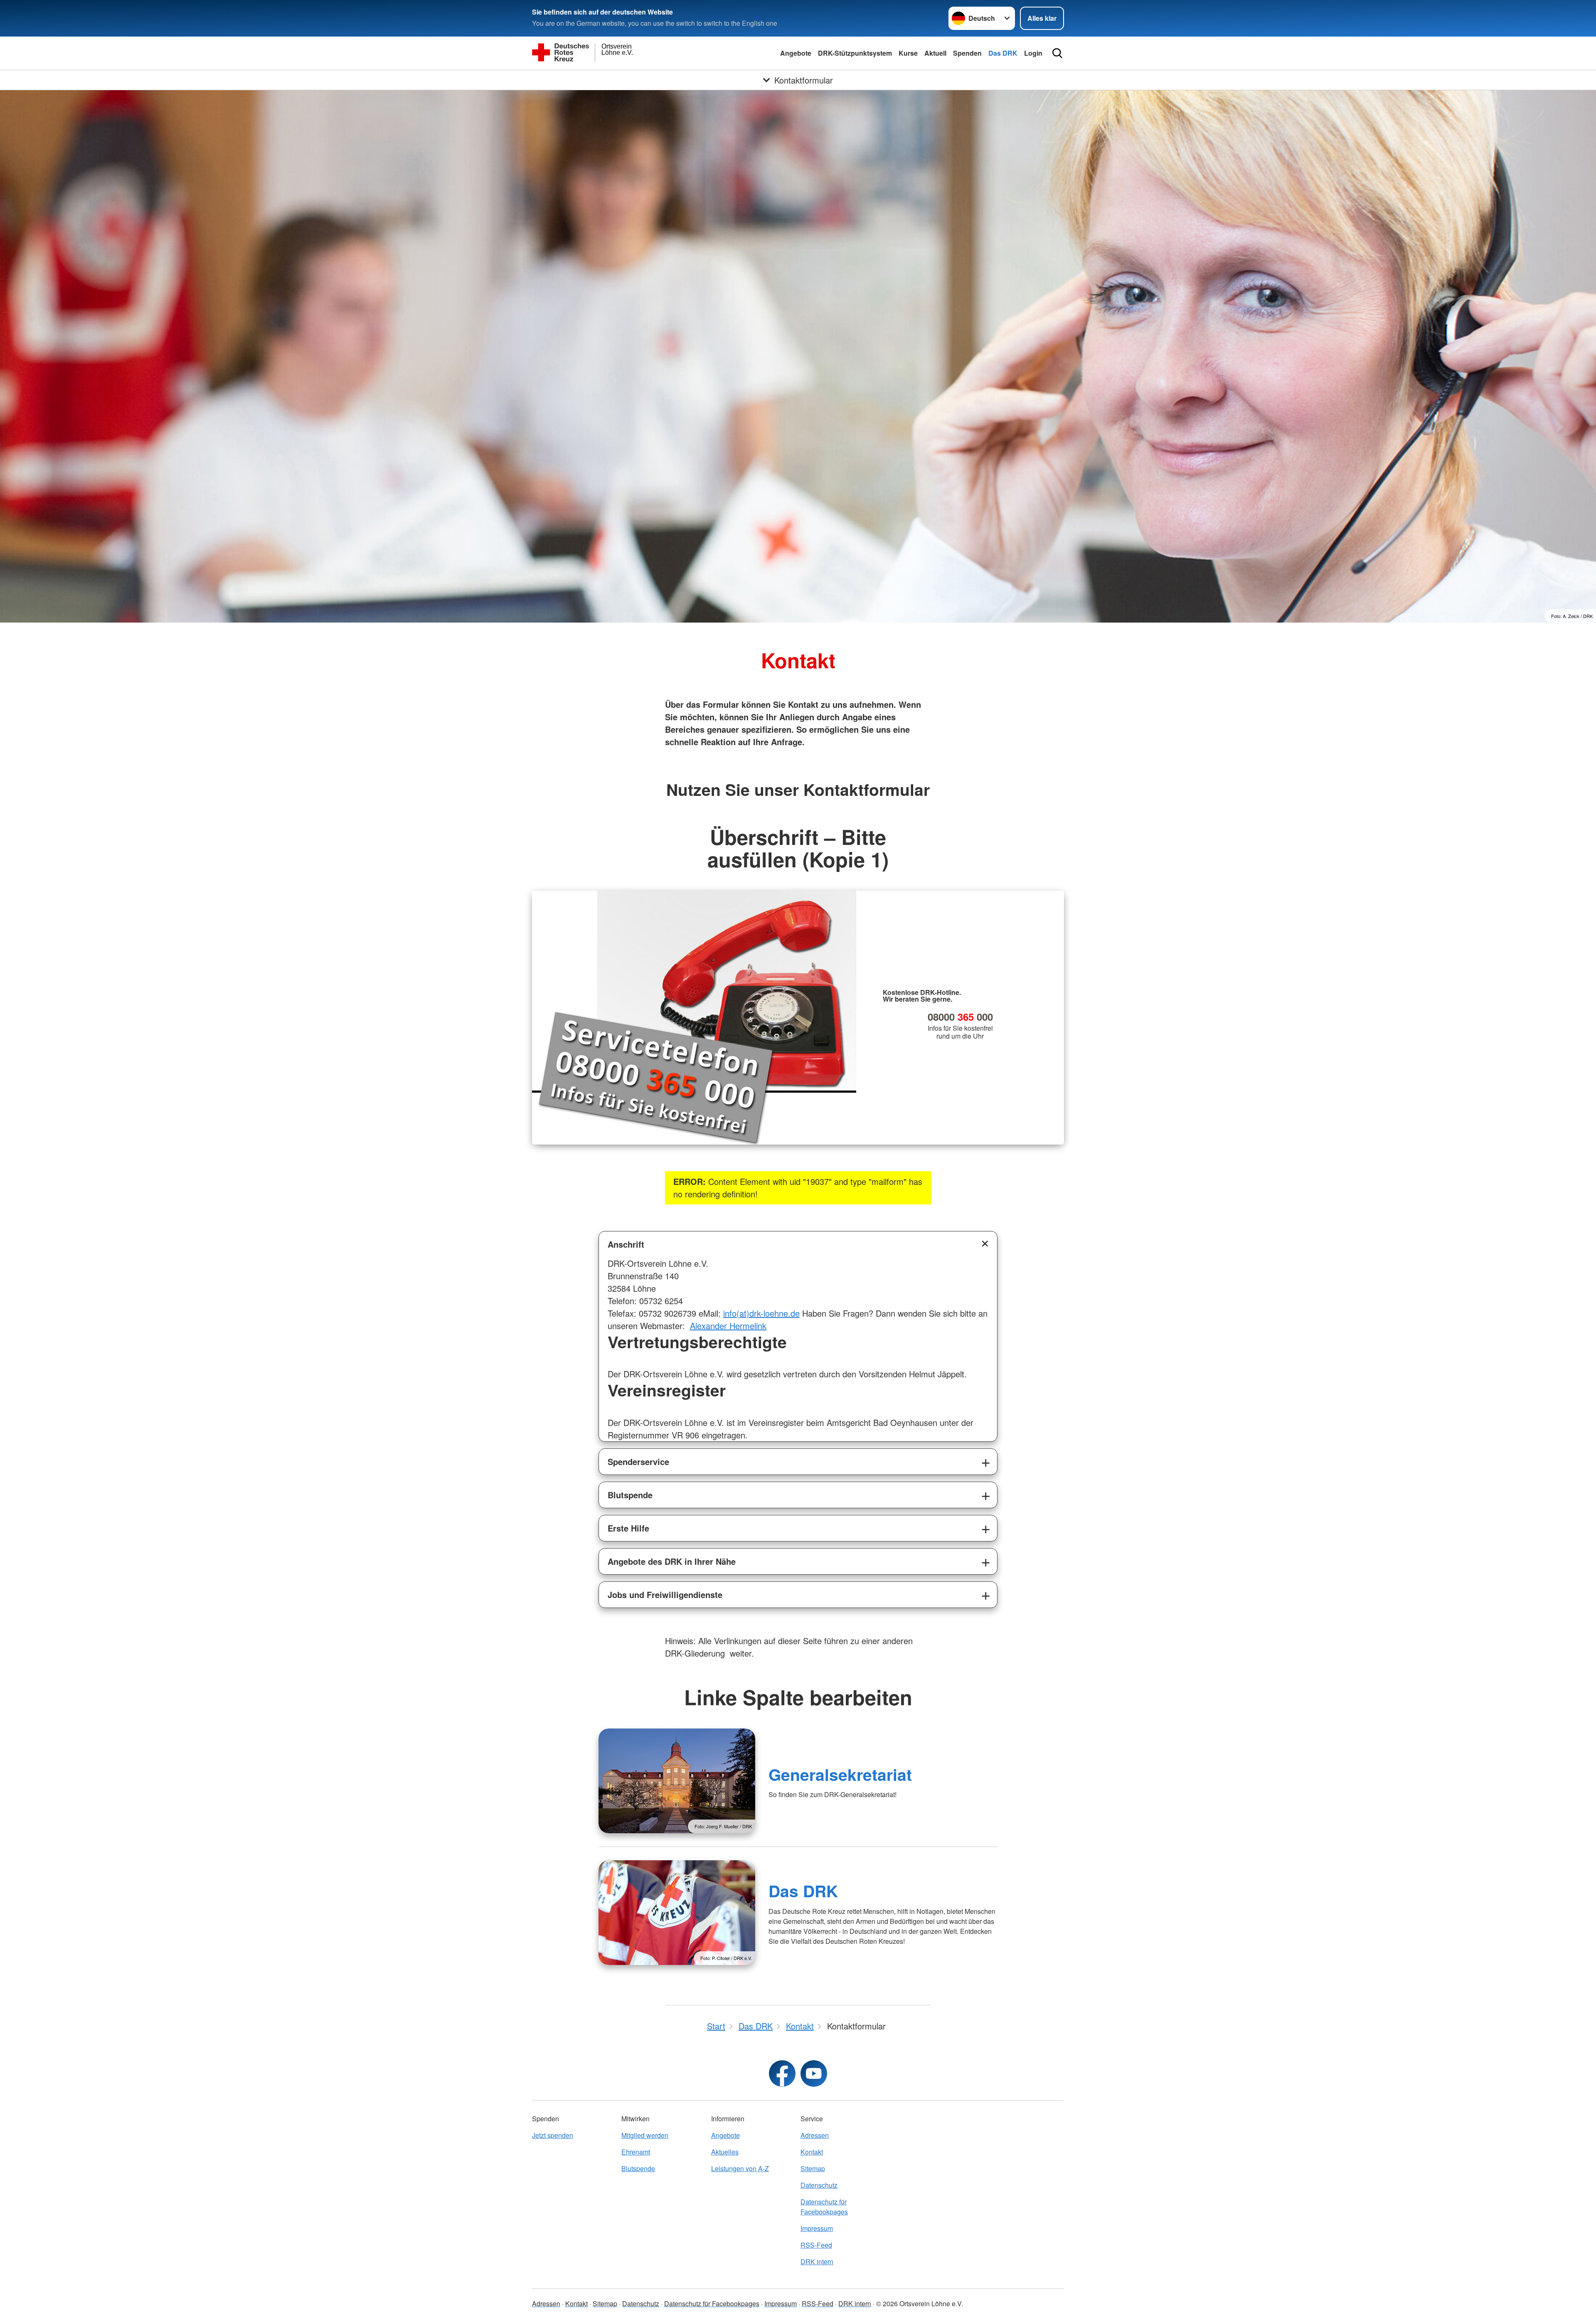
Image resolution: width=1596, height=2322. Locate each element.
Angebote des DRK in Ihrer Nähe (672, 1561)
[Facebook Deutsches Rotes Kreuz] (782, 2073)
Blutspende (630, 1495)
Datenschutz (819, 2185)
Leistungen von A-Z (740, 2168)
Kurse (908, 53)
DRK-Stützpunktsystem (855, 53)
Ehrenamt (636, 2152)
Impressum (817, 2228)
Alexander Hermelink (728, 1326)
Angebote (796, 53)
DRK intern (817, 2262)
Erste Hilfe (628, 1528)
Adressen (815, 2135)
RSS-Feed (816, 2245)
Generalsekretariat (840, 1774)
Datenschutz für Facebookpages (824, 2207)
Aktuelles (725, 2152)
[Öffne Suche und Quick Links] (1057, 53)
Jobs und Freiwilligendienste (665, 1594)
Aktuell (935, 53)
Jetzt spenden (553, 2135)
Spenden (967, 53)
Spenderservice (638, 1461)
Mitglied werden (645, 2135)
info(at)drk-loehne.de (761, 1313)
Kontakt (812, 2152)
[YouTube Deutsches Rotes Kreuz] (814, 2073)
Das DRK (1003, 53)
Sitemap (813, 2168)
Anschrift (626, 1244)
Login (1033, 53)
